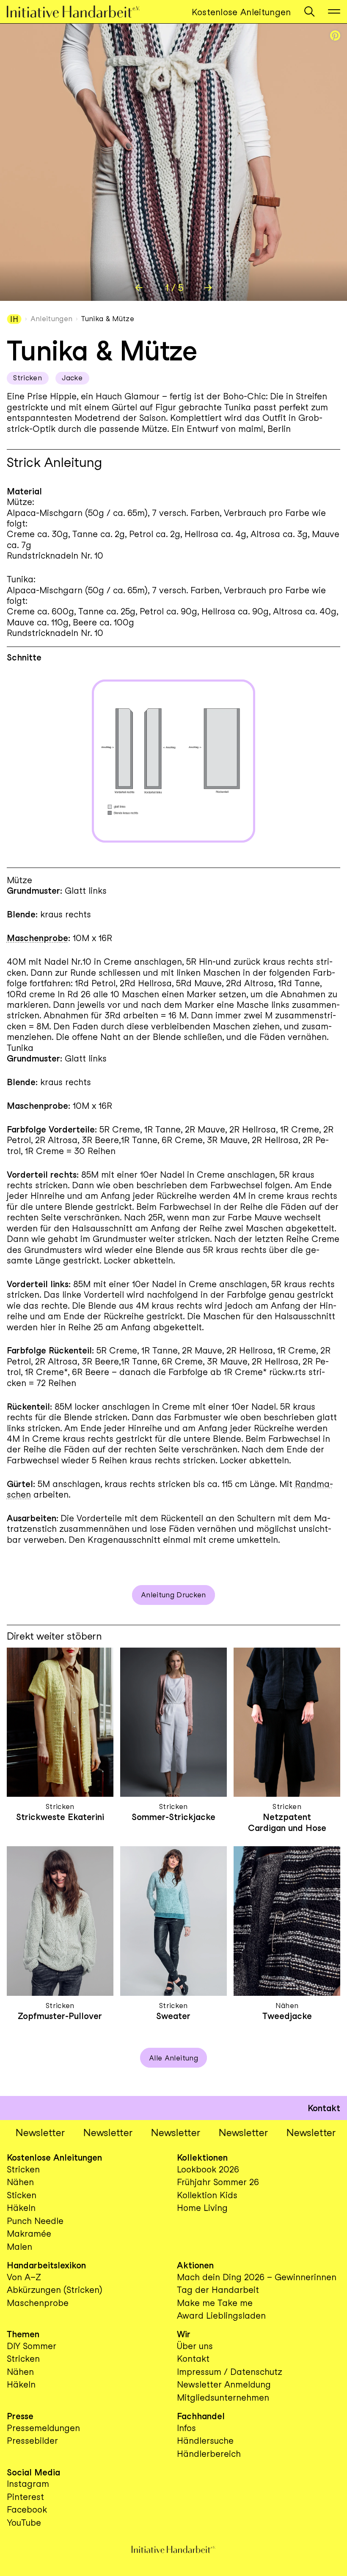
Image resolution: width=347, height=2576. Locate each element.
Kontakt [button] (324, 2108)
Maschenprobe (37, 938)
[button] (309, 11)
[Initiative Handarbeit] (82, 11)
